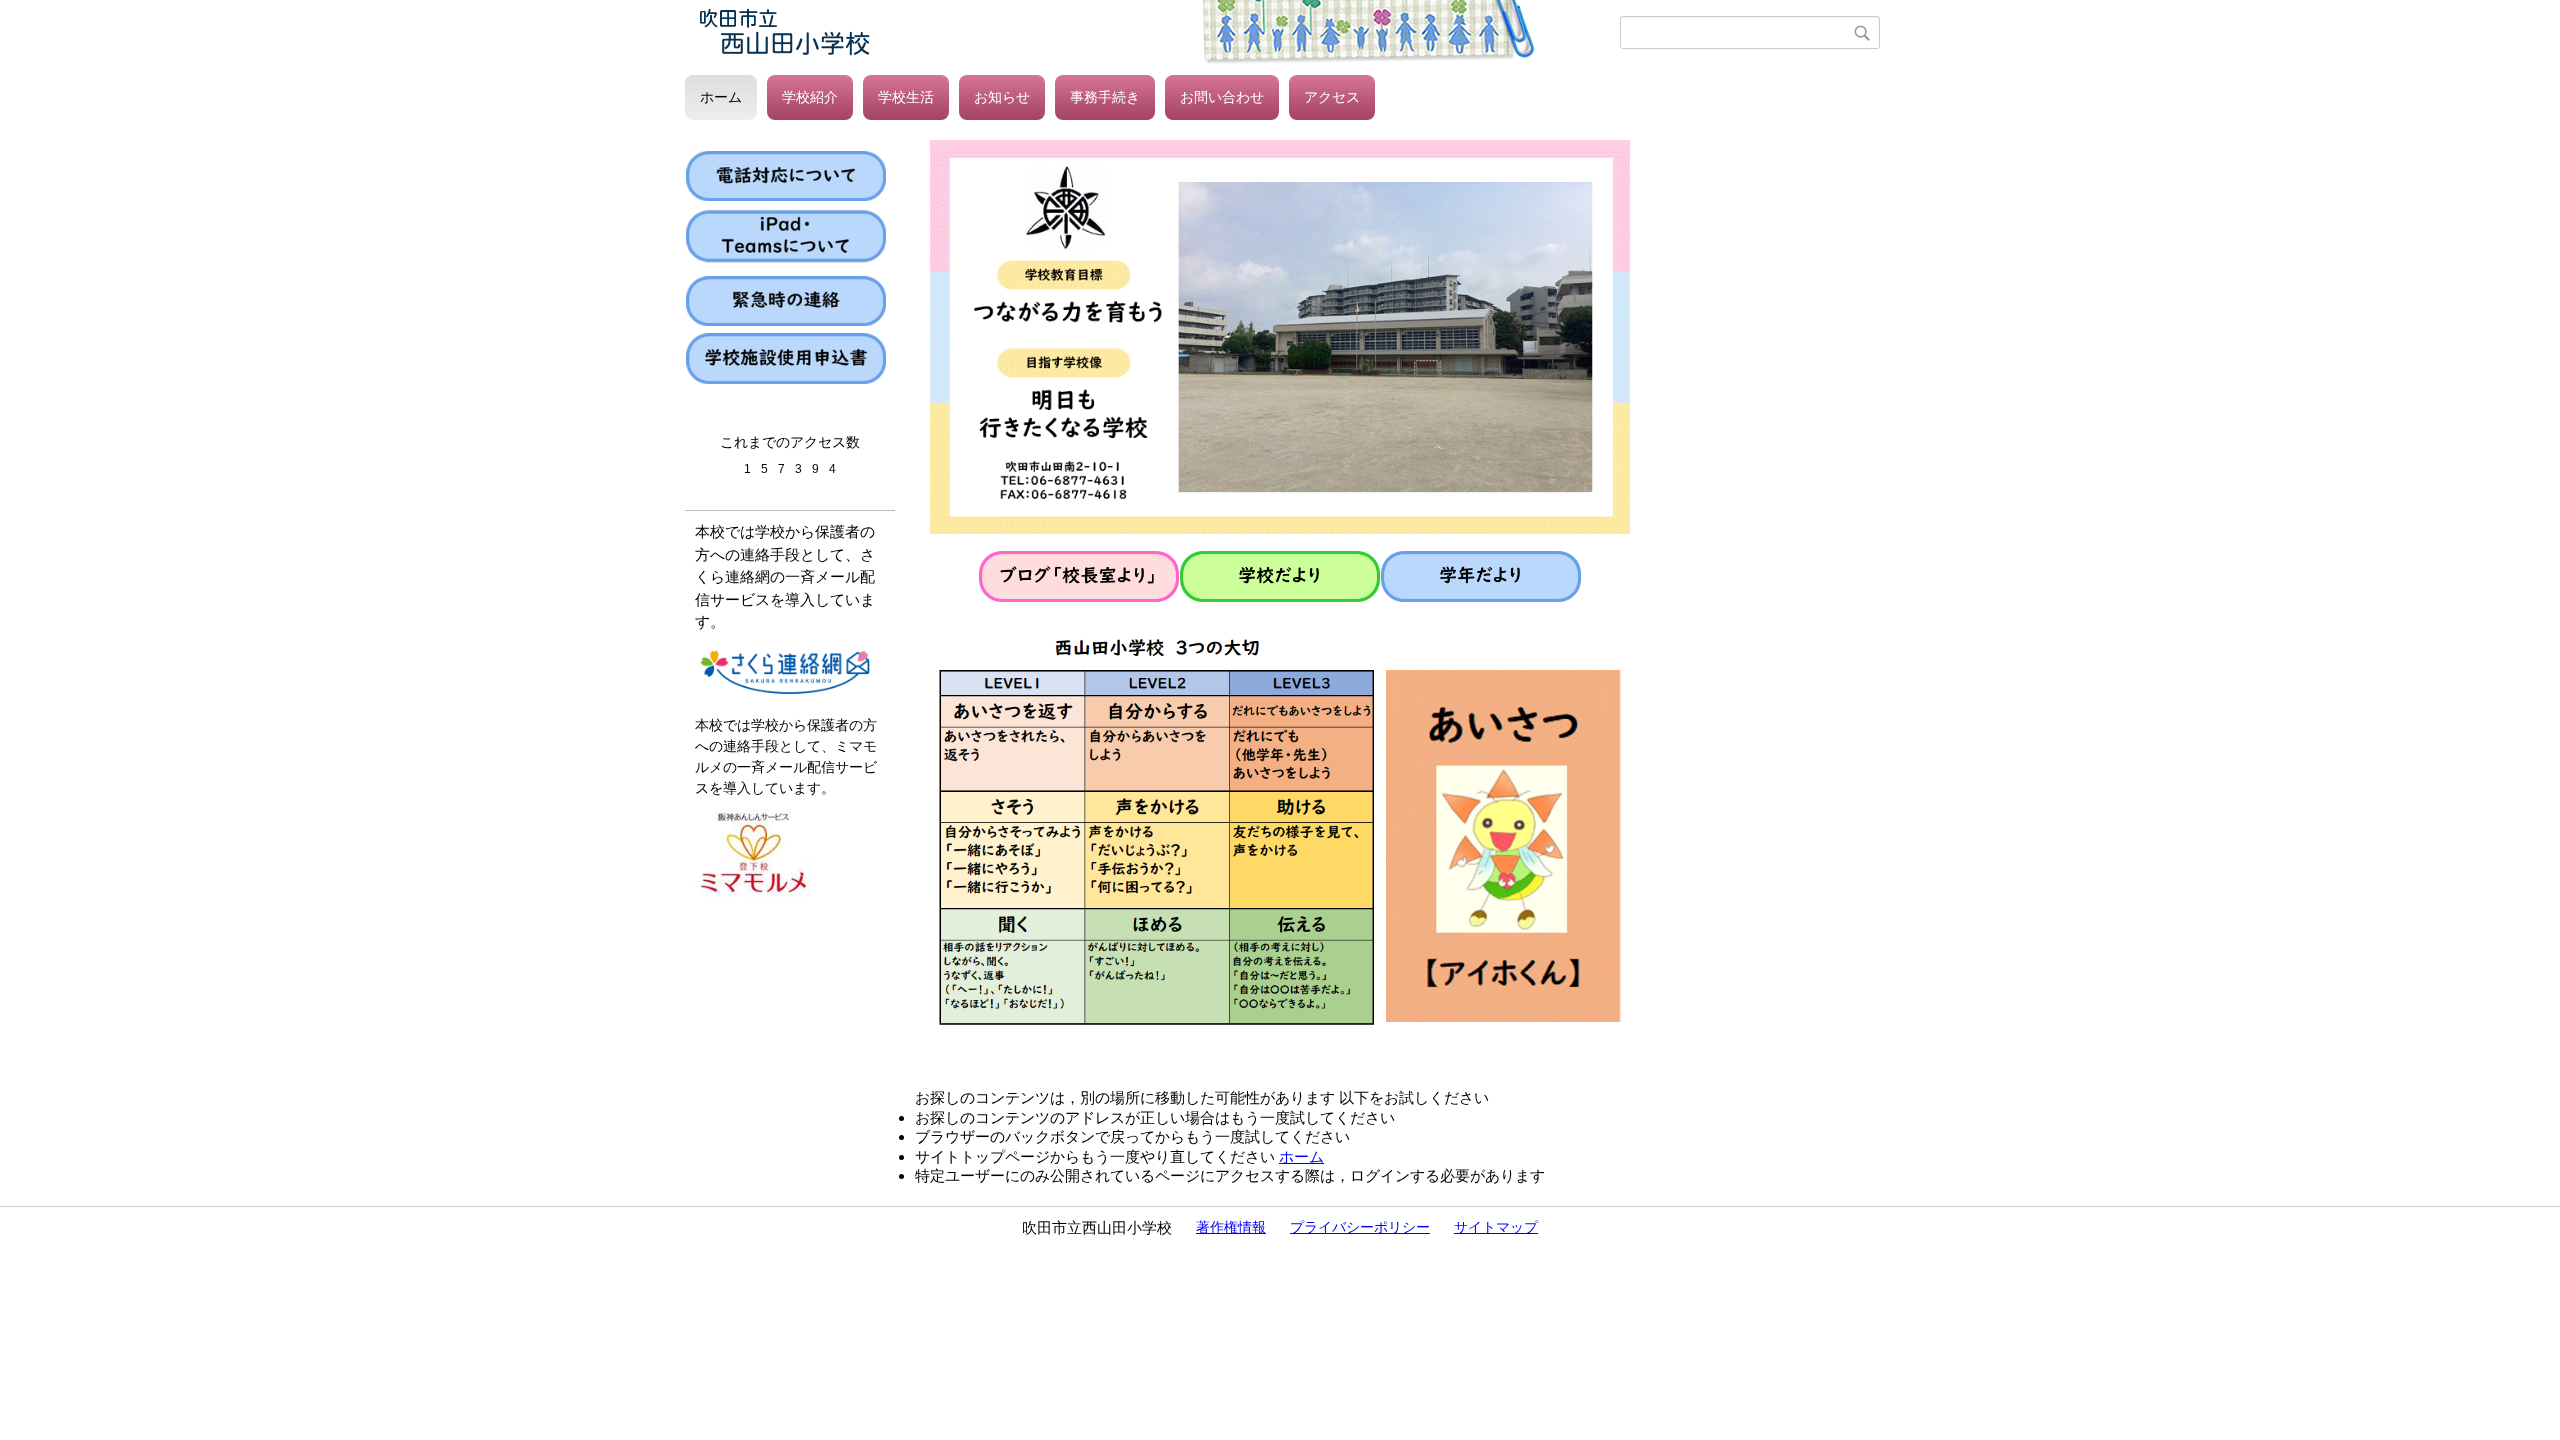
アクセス (1332, 97)
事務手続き (1105, 97)
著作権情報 (1231, 1227)
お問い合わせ (1222, 97)
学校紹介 (810, 97)
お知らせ (1002, 97)
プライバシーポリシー (1360, 1227)
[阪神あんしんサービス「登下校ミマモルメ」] (755, 892)
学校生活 (906, 97)
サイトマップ (1496, 1227)
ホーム (721, 97)
